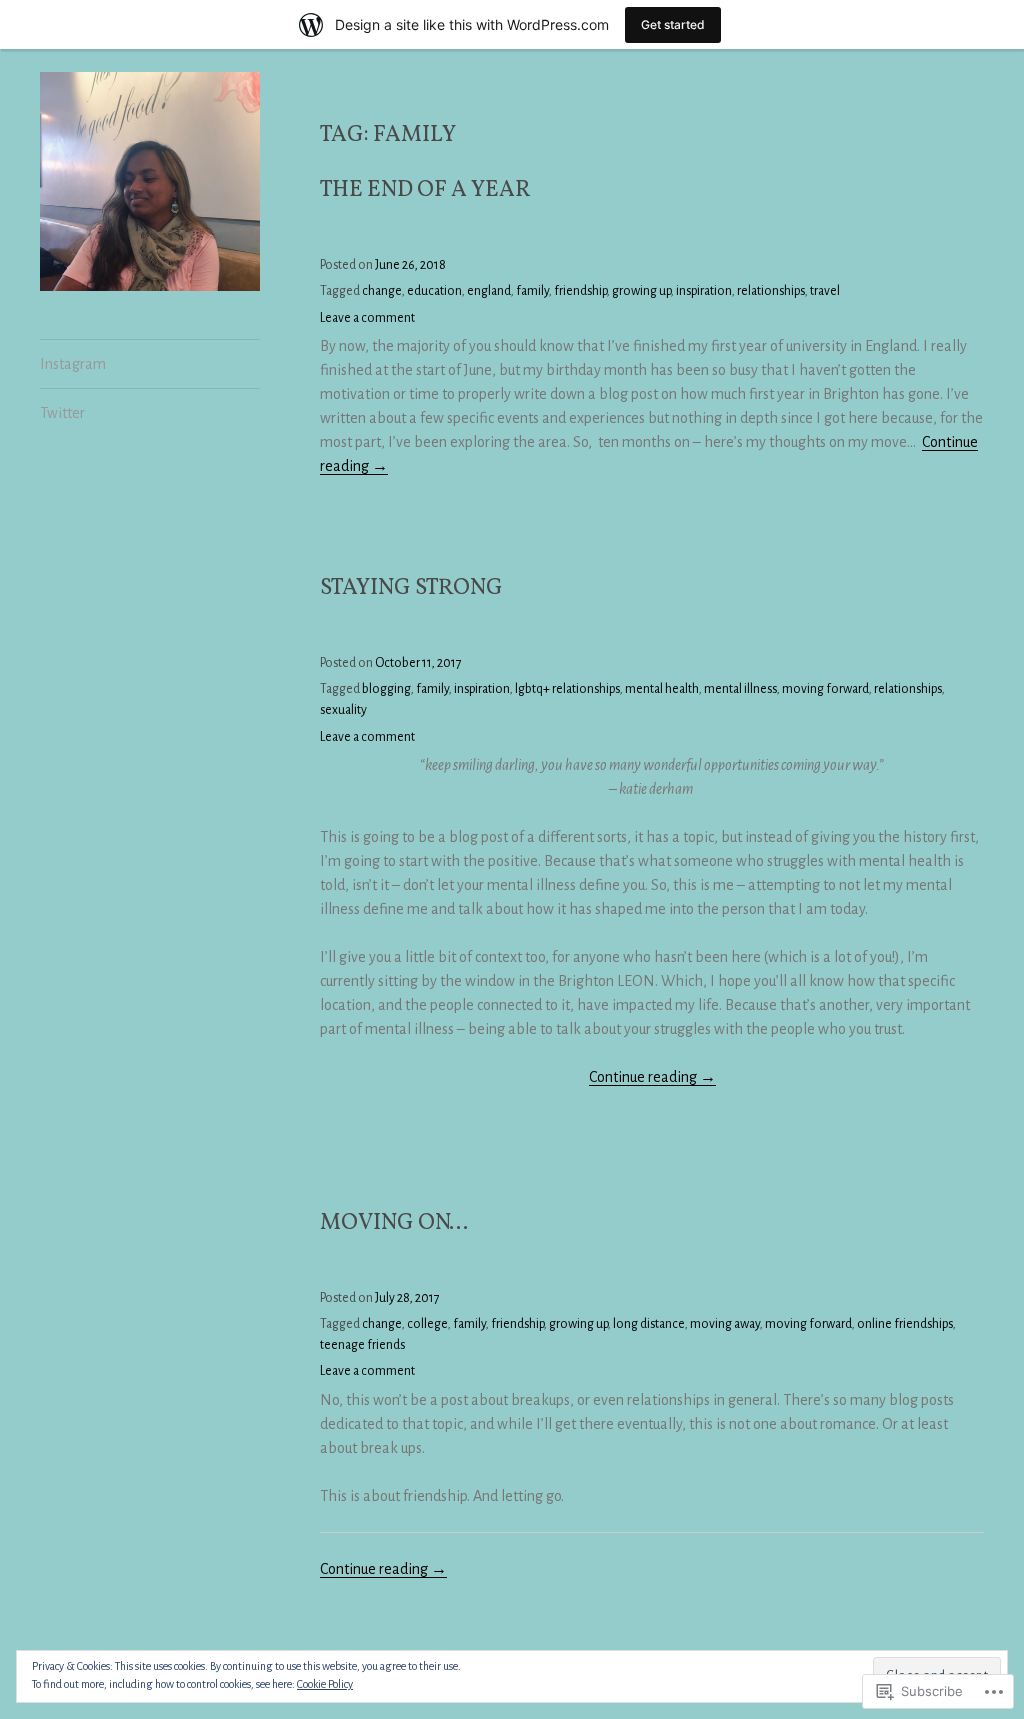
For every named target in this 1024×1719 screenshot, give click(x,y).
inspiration (704, 291)
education (434, 291)
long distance (649, 1324)
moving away (725, 1324)
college (427, 1324)
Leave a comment (367, 318)
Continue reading (652, 1077)
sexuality (343, 710)
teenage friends (362, 1345)
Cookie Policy (325, 1684)
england (489, 291)
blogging (386, 689)
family (532, 291)
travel (825, 291)
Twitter (62, 413)
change (382, 291)
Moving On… (396, 1223)
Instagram (73, 364)
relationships (771, 291)
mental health (662, 689)
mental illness (740, 689)
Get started (673, 24)
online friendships (905, 1324)
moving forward (825, 689)
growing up (641, 291)
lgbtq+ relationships (567, 689)
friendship (580, 291)
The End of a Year (425, 190)
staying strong (411, 588)
